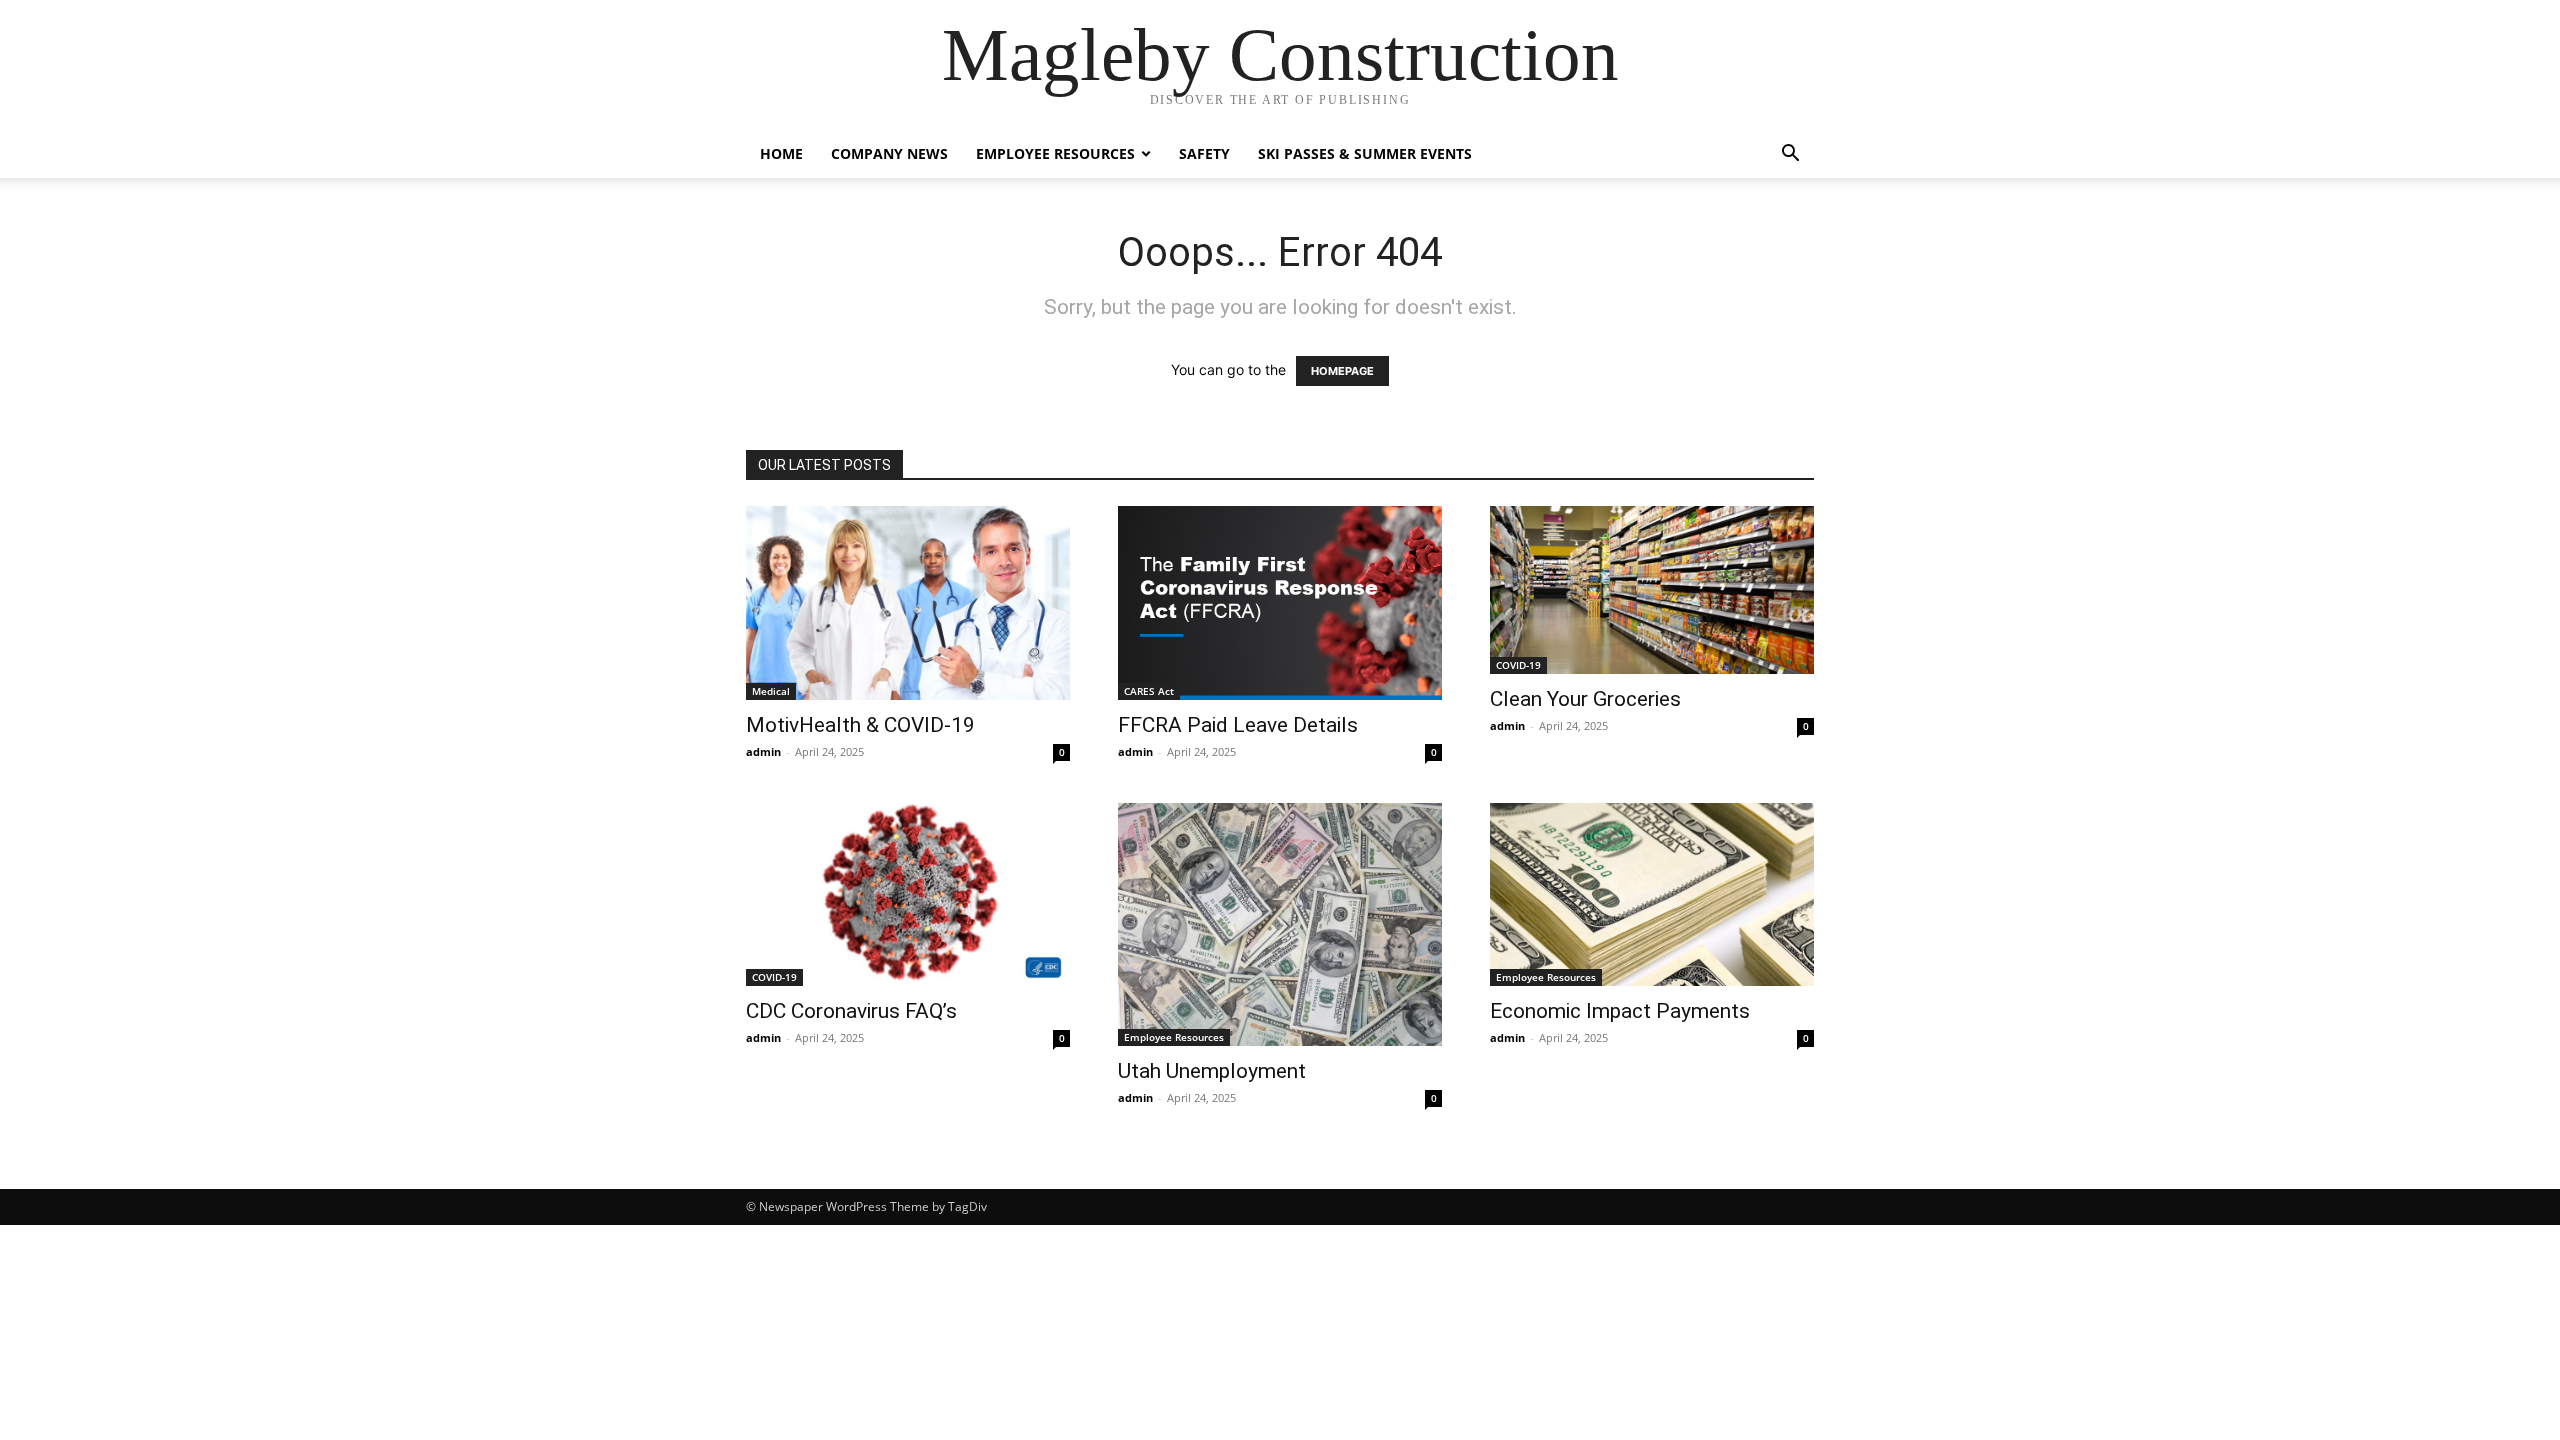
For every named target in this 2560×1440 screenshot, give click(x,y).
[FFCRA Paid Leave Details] (1280, 603)
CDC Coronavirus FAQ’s (851, 1011)
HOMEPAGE (1342, 371)
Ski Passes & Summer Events (1365, 153)
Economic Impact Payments (1620, 1011)
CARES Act (1149, 691)
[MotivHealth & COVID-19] (908, 603)
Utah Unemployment (1212, 1071)
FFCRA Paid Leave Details (1238, 725)
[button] (1790, 155)
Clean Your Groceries (1585, 699)
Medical (771, 691)
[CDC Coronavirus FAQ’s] (908, 894)
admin (763, 751)
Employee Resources (1055, 153)
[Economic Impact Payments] (1652, 894)
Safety (1204, 153)
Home (781, 153)
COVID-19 (1518, 665)
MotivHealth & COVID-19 (860, 725)
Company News (889, 153)
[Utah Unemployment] (1280, 924)
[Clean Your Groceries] (1652, 590)
